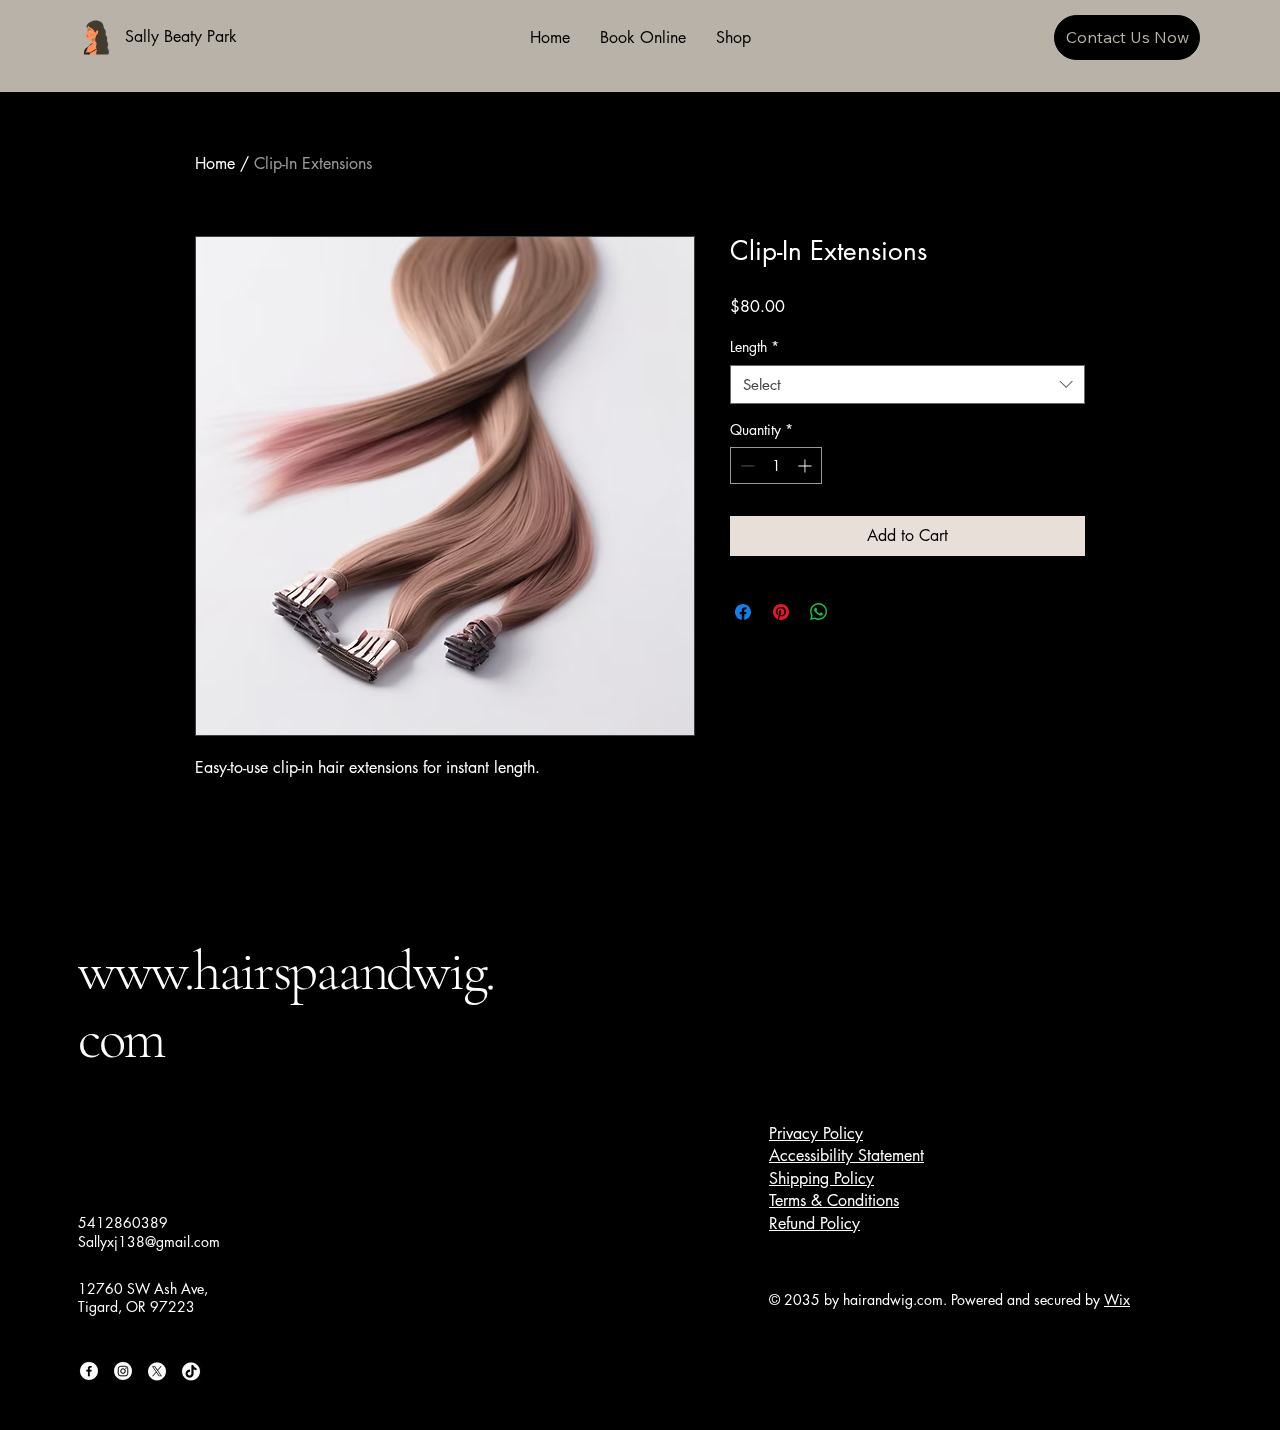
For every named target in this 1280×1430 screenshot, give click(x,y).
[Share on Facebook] (743, 612)
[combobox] (907, 384)
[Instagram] (123, 1371)
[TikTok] (191, 1371)
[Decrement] (745, 465)
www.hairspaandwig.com (286, 1004)
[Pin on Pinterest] (781, 612)
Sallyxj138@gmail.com (149, 1241)
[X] (157, 1371)
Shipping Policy (821, 1178)
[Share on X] (857, 612)
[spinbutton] (776, 465)
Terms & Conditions (834, 1200)
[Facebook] (89, 1371)
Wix (1117, 1299)
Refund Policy (814, 1223)
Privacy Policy (816, 1133)
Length (754, 346)
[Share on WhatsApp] (819, 612)
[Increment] (806, 465)
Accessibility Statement (846, 1155)
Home (215, 163)
